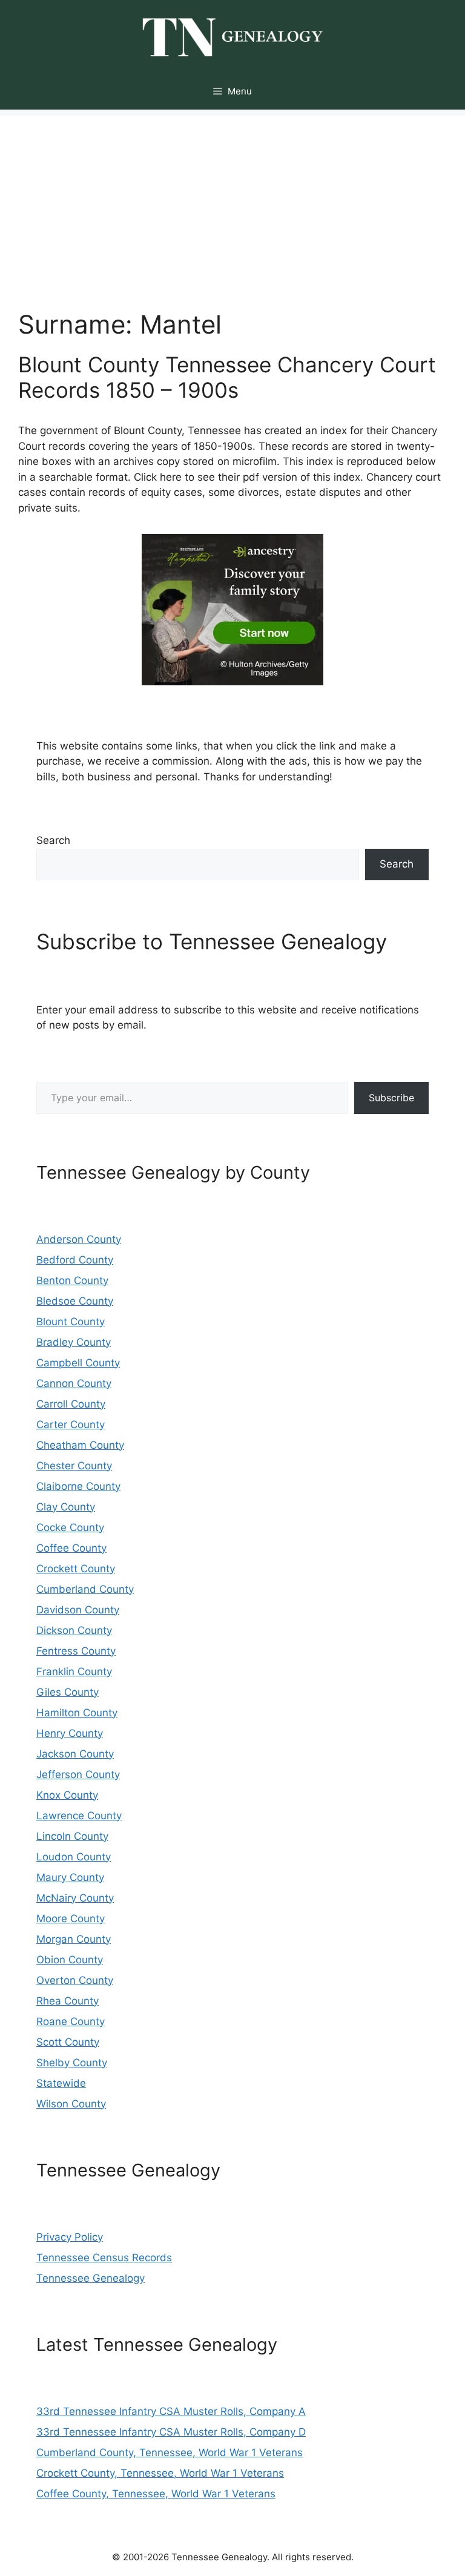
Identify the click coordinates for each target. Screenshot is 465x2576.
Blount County (71, 1322)
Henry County (70, 1733)
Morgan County (74, 1939)
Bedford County (75, 1260)
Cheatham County (80, 1445)
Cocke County (70, 1527)
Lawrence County (79, 1816)
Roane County (71, 2021)
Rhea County (68, 2001)
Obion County (70, 1960)
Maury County (70, 1877)
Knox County (67, 1795)
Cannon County (74, 1383)
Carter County (71, 1425)
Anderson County (79, 1239)
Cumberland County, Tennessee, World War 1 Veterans (170, 2452)
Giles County (68, 1692)
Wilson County (71, 2104)
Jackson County (75, 1754)
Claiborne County (78, 1486)
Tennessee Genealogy (91, 2278)
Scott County (68, 2042)
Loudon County (74, 1857)
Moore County (71, 1919)
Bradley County (74, 1342)
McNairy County (75, 1898)
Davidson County (78, 1610)
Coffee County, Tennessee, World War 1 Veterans (156, 2494)
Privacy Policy (70, 2237)
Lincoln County (72, 1836)
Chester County (74, 1466)
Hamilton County (77, 1713)
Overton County (75, 1980)
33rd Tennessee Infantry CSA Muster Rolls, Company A (171, 2411)
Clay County (66, 1507)
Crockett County (76, 1569)
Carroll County (71, 1404)
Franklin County (74, 1672)
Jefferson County (78, 1774)
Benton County (72, 1280)
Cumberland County (85, 1589)
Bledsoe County (75, 1301)
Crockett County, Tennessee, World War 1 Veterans (160, 2473)
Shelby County (72, 2063)
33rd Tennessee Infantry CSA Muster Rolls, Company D (171, 2432)
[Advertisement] (232, 200)
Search (53, 840)
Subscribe (391, 1098)
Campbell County (78, 1363)
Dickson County (74, 1630)
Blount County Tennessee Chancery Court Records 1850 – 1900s (227, 377)
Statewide (61, 2083)
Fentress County (76, 1651)
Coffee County (71, 1548)
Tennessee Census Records (104, 2258)
